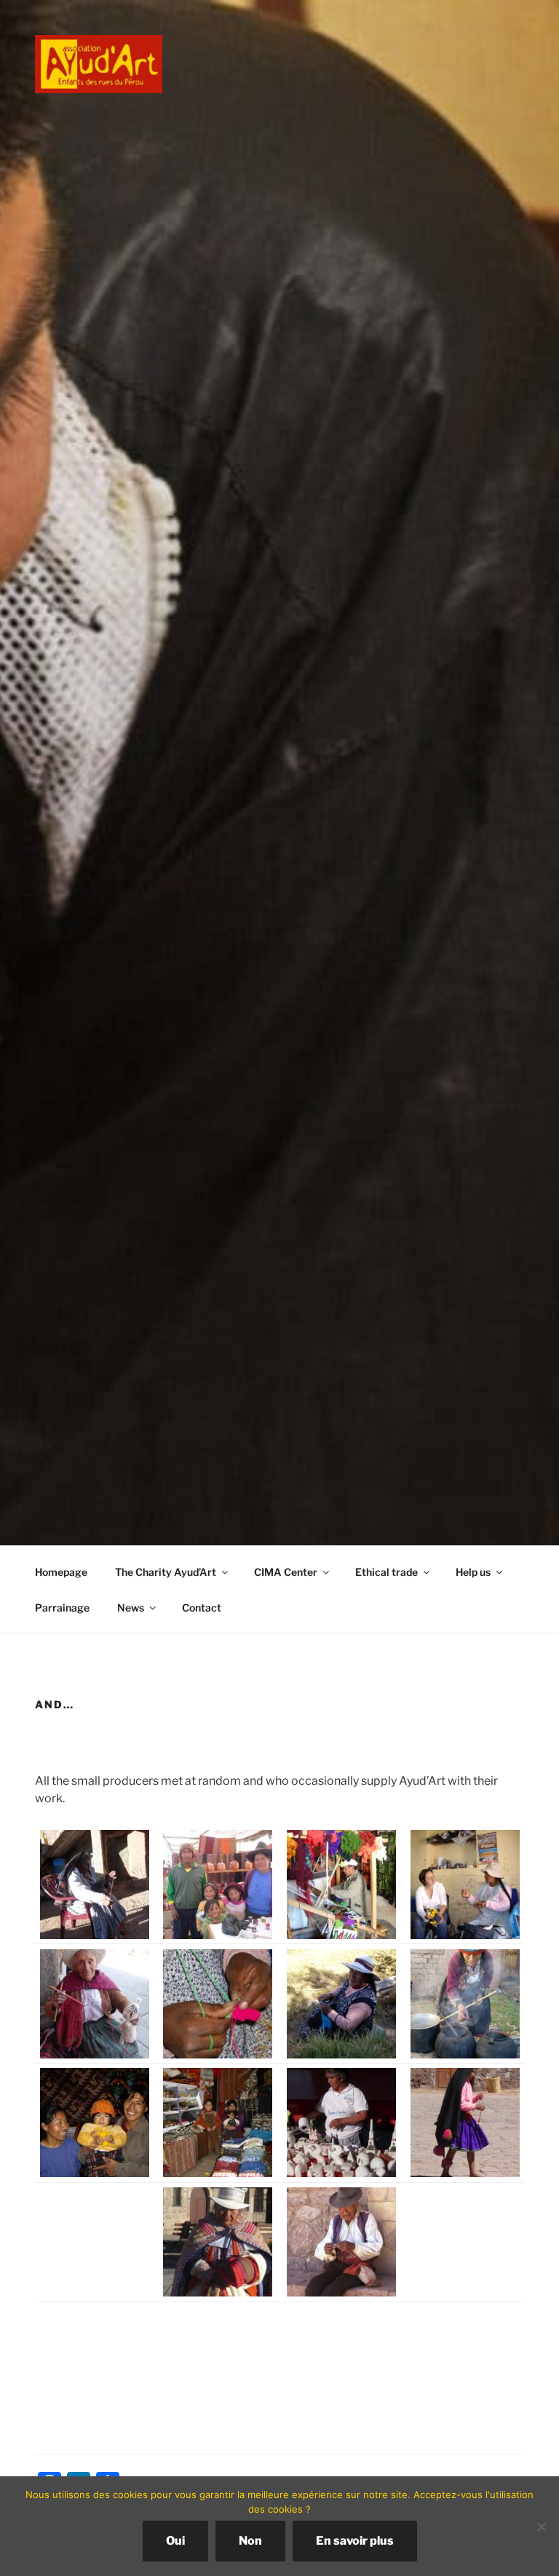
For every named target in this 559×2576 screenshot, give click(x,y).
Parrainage (62, 1608)
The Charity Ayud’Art (166, 1572)
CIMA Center (286, 1572)
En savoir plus (355, 2541)
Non (250, 2541)
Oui (175, 2541)
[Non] (541, 2527)
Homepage (61, 1572)
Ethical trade (386, 1572)
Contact (202, 1608)
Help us (473, 1572)
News (131, 1608)
